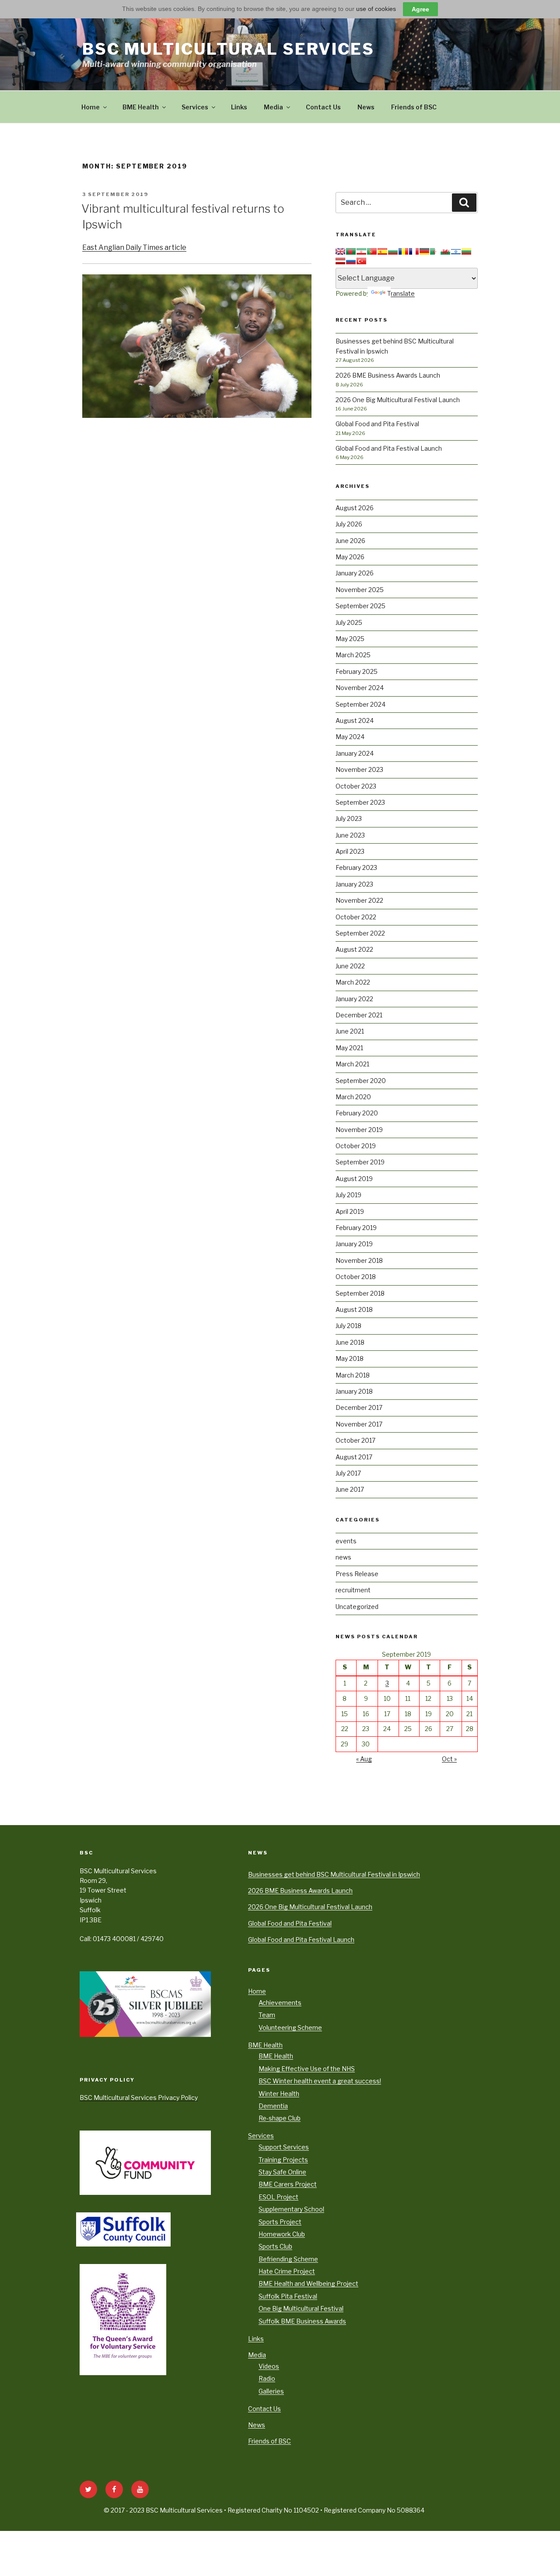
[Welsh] (445, 252)
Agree (420, 9)
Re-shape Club (280, 2118)
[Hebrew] (456, 252)
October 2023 (356, 786)
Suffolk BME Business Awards (302, 2321)
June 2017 (350, 1489)
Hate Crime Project (287, 2271)
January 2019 (354, 1244)
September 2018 (360, 1293)
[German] (424, 252)
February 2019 (356, 1228)
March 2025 (353, 655)
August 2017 (354, 1457)
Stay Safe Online (282, 2172)
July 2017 (348, 1473)
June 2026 (350, 541)
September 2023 (360, 802)
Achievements (280, 2003)
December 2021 (359, 1015)
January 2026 (355, 573)
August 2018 (354, 1309)
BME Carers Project (288, 2184)
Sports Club (275, 2246)
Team (267, 2015)
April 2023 (350, 851)
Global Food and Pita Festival (377, 424)
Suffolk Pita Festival (288, 2296)
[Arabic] (435, 252)
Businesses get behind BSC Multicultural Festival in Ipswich (334, 1874)
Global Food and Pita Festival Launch (389, 448)
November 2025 (360, 590)
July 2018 (348, 1326)
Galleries (271, 2391)
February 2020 (357, 1113)
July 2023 (349, 818)
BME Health (141, 107)
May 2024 (350, 737)
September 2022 (360, 933)
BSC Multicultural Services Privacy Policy (139, 2098)
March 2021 (352, 1064)
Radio (267, 2378)
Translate (401, 293)
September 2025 (360, 606)
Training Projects (283, 2160)
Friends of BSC (414, 107)
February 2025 (357, 671)
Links (239, 107)
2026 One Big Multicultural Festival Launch (398, 400)
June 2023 (350, 835)
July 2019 (348, 1195)
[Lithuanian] (466, 252)
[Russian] (351, 261)
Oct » (449, 1759)
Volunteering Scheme (290, 2028)
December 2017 (359, 1407)
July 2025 (349, 622)
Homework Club (282, 2234)
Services (195, 107)
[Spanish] (382, 252)
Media (273, 107)
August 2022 (354, 949)
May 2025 (350, 639)
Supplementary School (291, 2209)
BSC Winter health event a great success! (320, 2081)
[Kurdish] (361, 252)
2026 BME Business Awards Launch (388, 375)
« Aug (364, 1759)
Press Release (357, 1574)
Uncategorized (357, 1607)
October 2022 (356, 917)
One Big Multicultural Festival (301, 2308)
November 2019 (359, 1130)
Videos (269, 2366)
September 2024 (360, 704)
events (346, 1541)
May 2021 (349, 1048)
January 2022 (354, 999)
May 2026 (350, 557)
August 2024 (355, 720)
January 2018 (354, 1391)
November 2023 (359, 769)
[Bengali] (351, 252)
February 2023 (356, 867)
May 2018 (350, 1358)
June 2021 (350, 1031)
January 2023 (354, 884)
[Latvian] (340, 261)
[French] (414, 252)
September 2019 (360, 1162)
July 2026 (349, 524)
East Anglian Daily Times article (134, 247)
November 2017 (359, 1424)
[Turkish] (361, 261)
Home (91, 107)
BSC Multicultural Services (228, 49)
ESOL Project (278, 2197)
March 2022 (353, 982)
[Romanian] (403, 252)
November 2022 (359, 900)
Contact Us (323, 107)
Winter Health (279, 2094)
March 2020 (353, 1097)
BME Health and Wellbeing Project (308, 2283)
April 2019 (350, 1211)
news (343, 1557)
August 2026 (355, 508)
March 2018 (353, 1375)
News (366, 107)
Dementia (273, 2106)
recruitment (353, 1590)
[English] (340, 252)
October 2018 (356, 1277)
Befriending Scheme (288, 2259)
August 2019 (354, 1179)
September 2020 (361, 1081)
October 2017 (355, 1440)
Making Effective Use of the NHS (307, 2069)
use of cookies (376, 9)
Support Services (284, 2147)
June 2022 (350, 966)
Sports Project (280, 2222)
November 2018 (359, 1260)
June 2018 (350, 1342)
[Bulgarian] (393, 252)
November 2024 (360, 688)
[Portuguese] (372, 252)
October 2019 (356, 1146)
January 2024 (355, 753)
